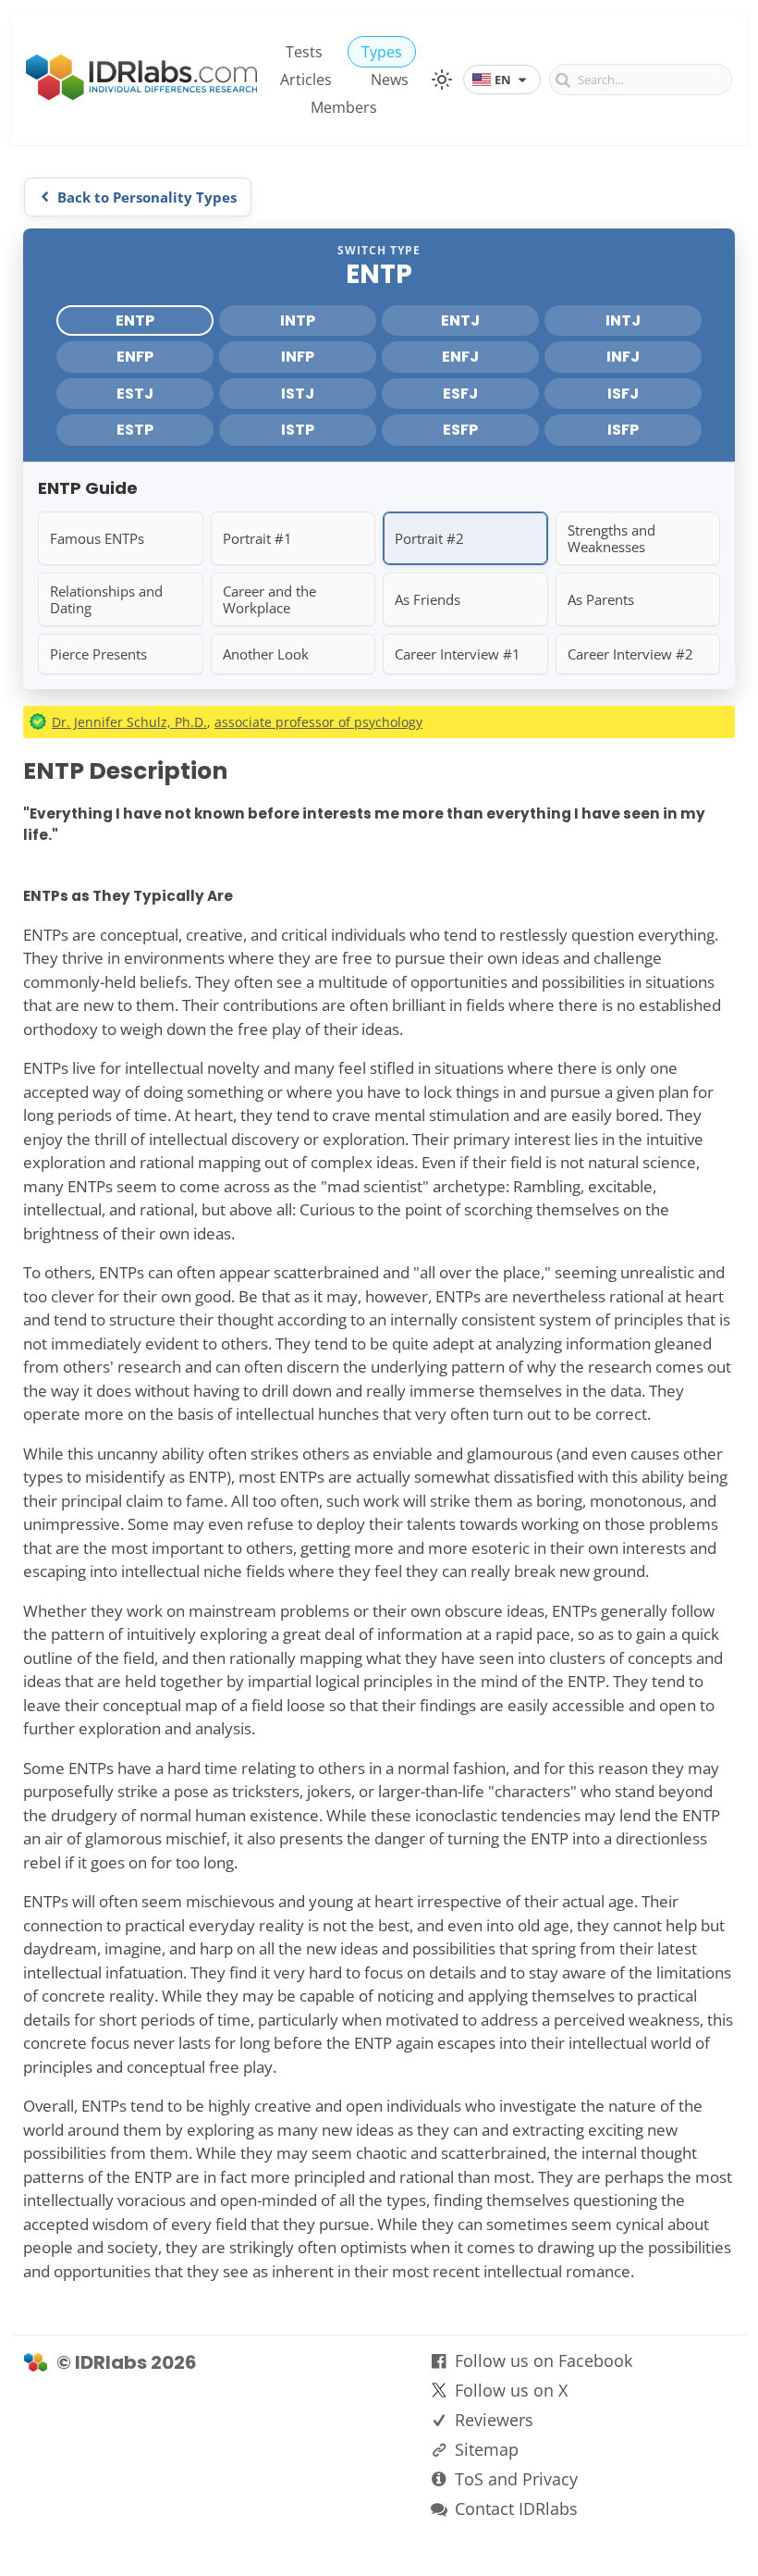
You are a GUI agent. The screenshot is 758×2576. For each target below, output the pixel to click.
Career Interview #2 (630, 654)
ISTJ (298, 394)
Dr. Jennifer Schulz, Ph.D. (129, 722)
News (390, 80)
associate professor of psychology (318, 722)
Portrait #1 (257, 538)
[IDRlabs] (141, 95)
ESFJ (460, 394)
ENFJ (460, 357)
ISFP (623, 430)
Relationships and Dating (106, 599)
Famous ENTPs (97, 538)
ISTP (298, 430)
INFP (298, 357)
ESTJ (135, 394)
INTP (298, 320)
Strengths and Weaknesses (611, 538)
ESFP (460, 430)
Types (382, 52)
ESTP (135, 430)
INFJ (623, 357)
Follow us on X (511, 2390)
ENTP (135, 320)
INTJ (623, 320)
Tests (304, 52)
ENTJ (460, 320)
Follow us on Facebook (544, 2360)
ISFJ (623, 394)
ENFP (135, 357)
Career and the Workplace (269, 599)
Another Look (266, 654)
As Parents (601, 599)
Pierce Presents (98, 654)
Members (344, 107)
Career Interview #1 (458, 654)
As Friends (428, 599)
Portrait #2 (429, 538)
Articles (306, 80)
